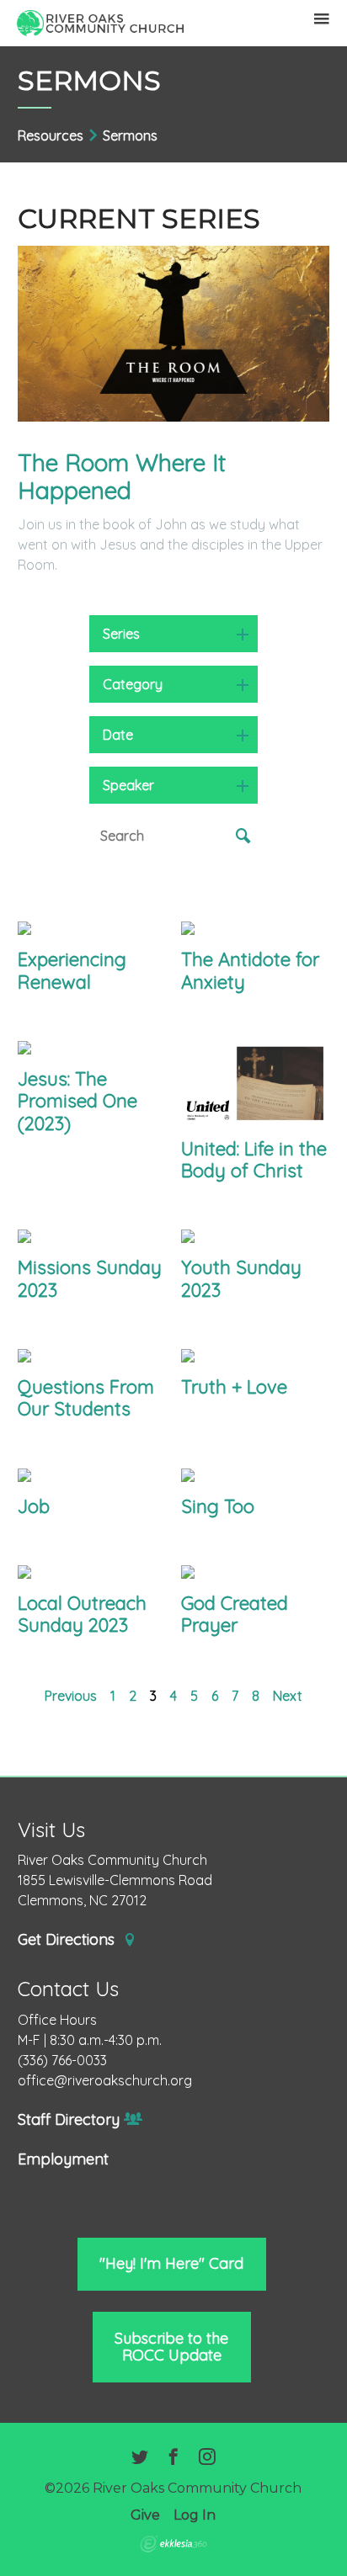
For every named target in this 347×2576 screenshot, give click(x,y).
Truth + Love (234, 1387)
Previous (71, 1696)
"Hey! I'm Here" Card (171, 2263)
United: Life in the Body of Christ (254, 1160)
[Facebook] (173, 2458)
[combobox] (173, 634)
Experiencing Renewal (72, 970)
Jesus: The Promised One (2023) (77, 1101)
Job (34, 1506)
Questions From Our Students (86, 1398)
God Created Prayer (235, 1614)
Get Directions (68, 1940)
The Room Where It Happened (122, 477)
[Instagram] (207, 2458)
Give (145, 2515)
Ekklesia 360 (173, 2544)
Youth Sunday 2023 (241, 1278)
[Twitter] (140, 2458)
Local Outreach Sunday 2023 (82, 1614)
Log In (195, 2515)
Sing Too (218, 1506)
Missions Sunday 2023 (90, 1278)
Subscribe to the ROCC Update (171, 2347)
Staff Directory (69, 2120)
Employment (63, 2159)
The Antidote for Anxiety (250, 970)
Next (288, 1696)
